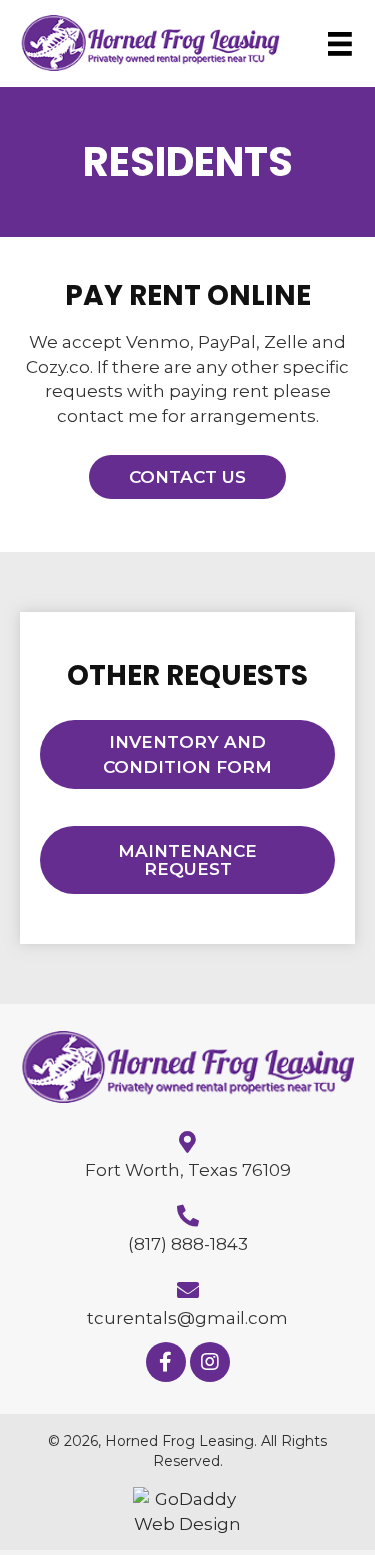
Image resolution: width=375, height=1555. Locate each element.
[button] (187, 477)
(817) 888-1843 (188, 1244)
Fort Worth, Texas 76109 (188, 1170)
